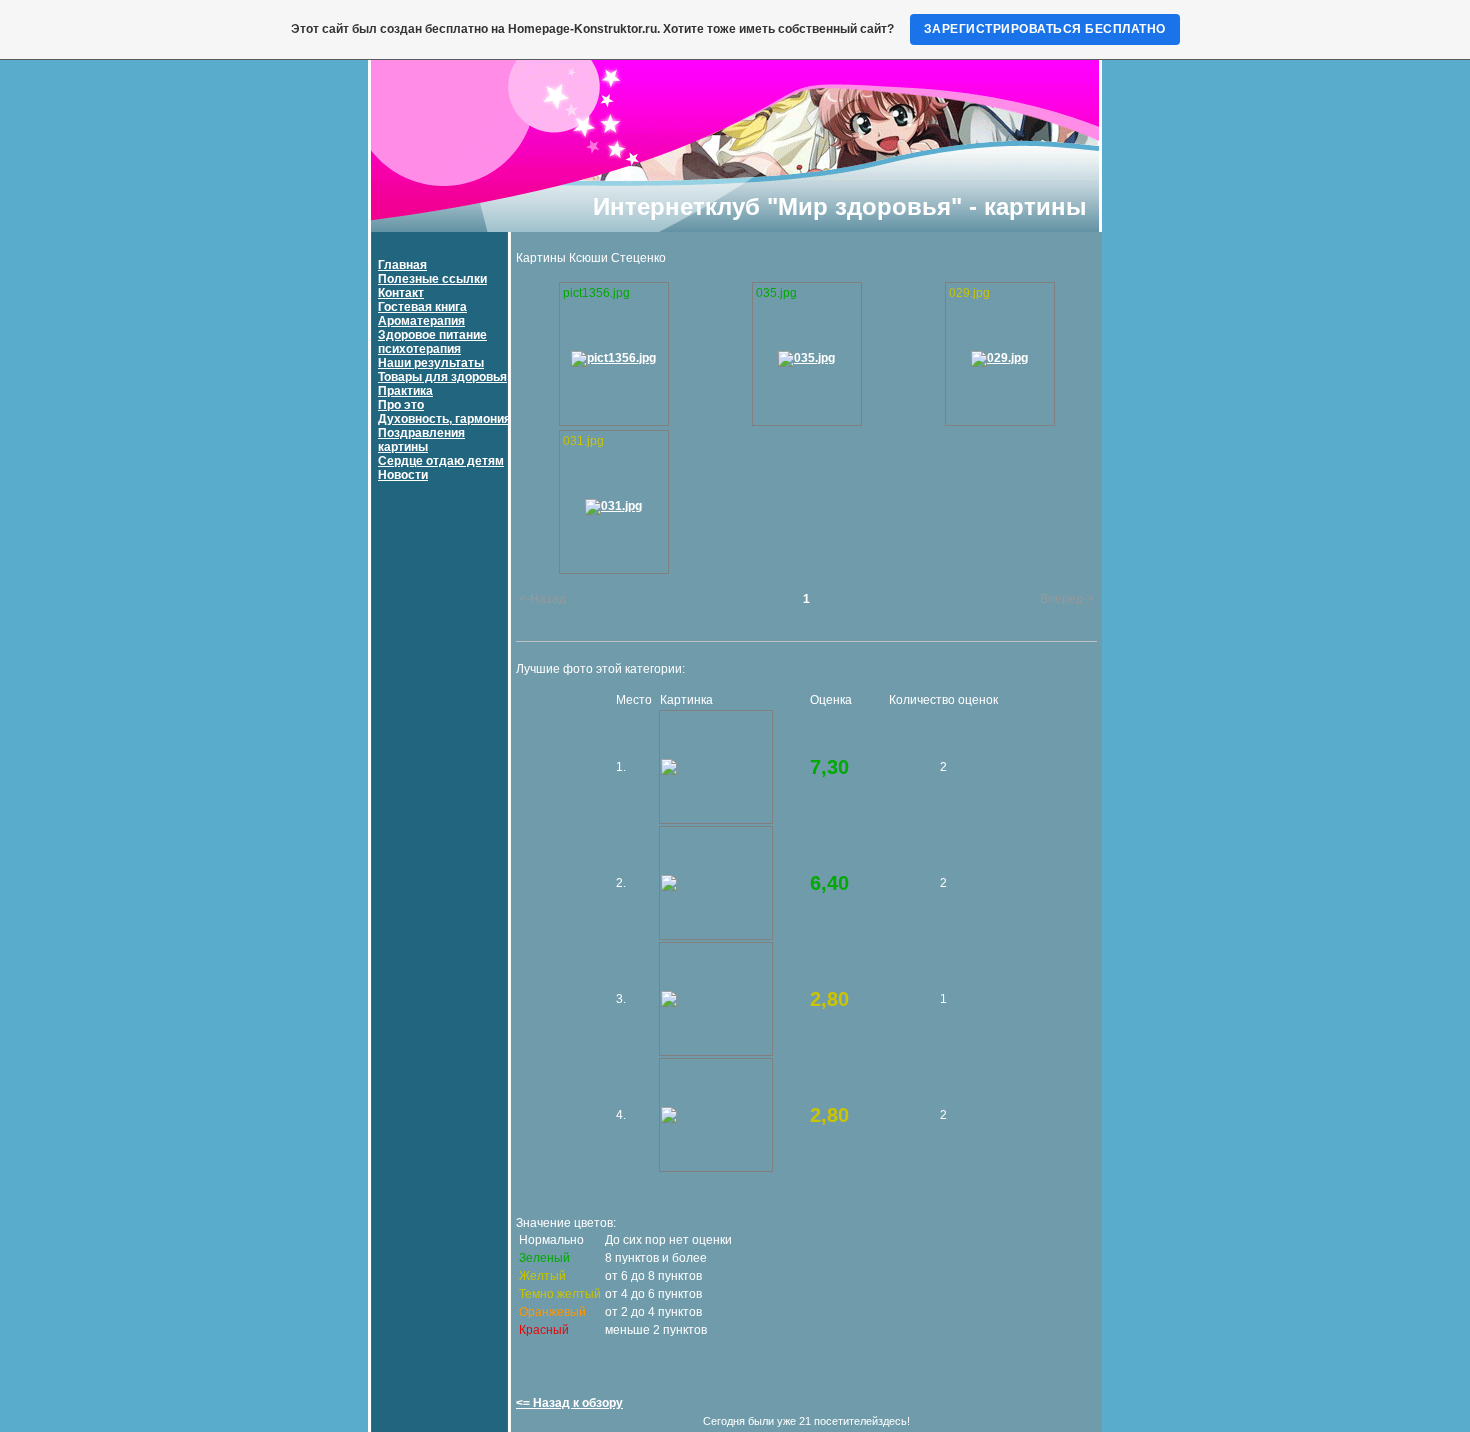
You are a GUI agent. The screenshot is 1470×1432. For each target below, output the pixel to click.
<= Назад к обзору (569, 1403)
